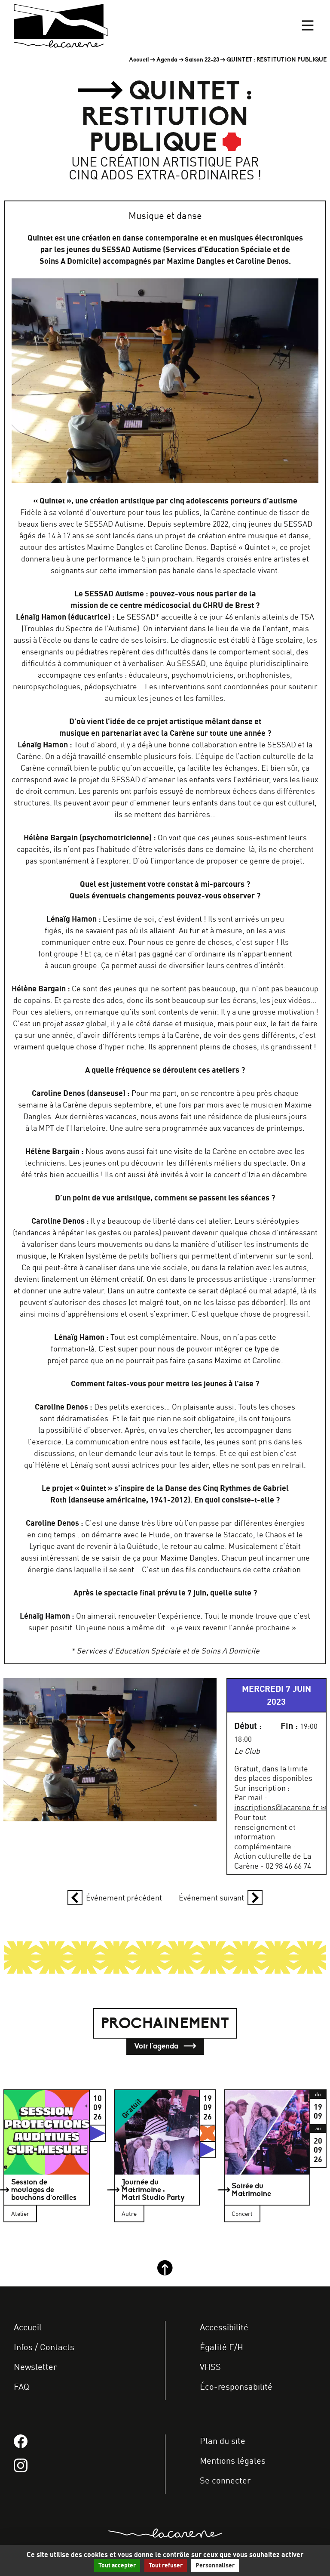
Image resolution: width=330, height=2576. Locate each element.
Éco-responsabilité (236, 2387)
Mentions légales (233, 2461)
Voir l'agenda (157, 2046)
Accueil (139, 60)
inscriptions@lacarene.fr (277, 1807)
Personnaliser (215, 2565)
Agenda (167, 60)
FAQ (21, 2387)
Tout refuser (166, 2565)
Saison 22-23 (202, 60)
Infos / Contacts (44, 2347)
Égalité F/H (222, 2347)
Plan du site (223, 2441)
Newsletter (35, 2367)
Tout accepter (117, 2565)
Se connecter (225, 2481)
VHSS (210, 2367)
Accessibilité (224, 2328)
